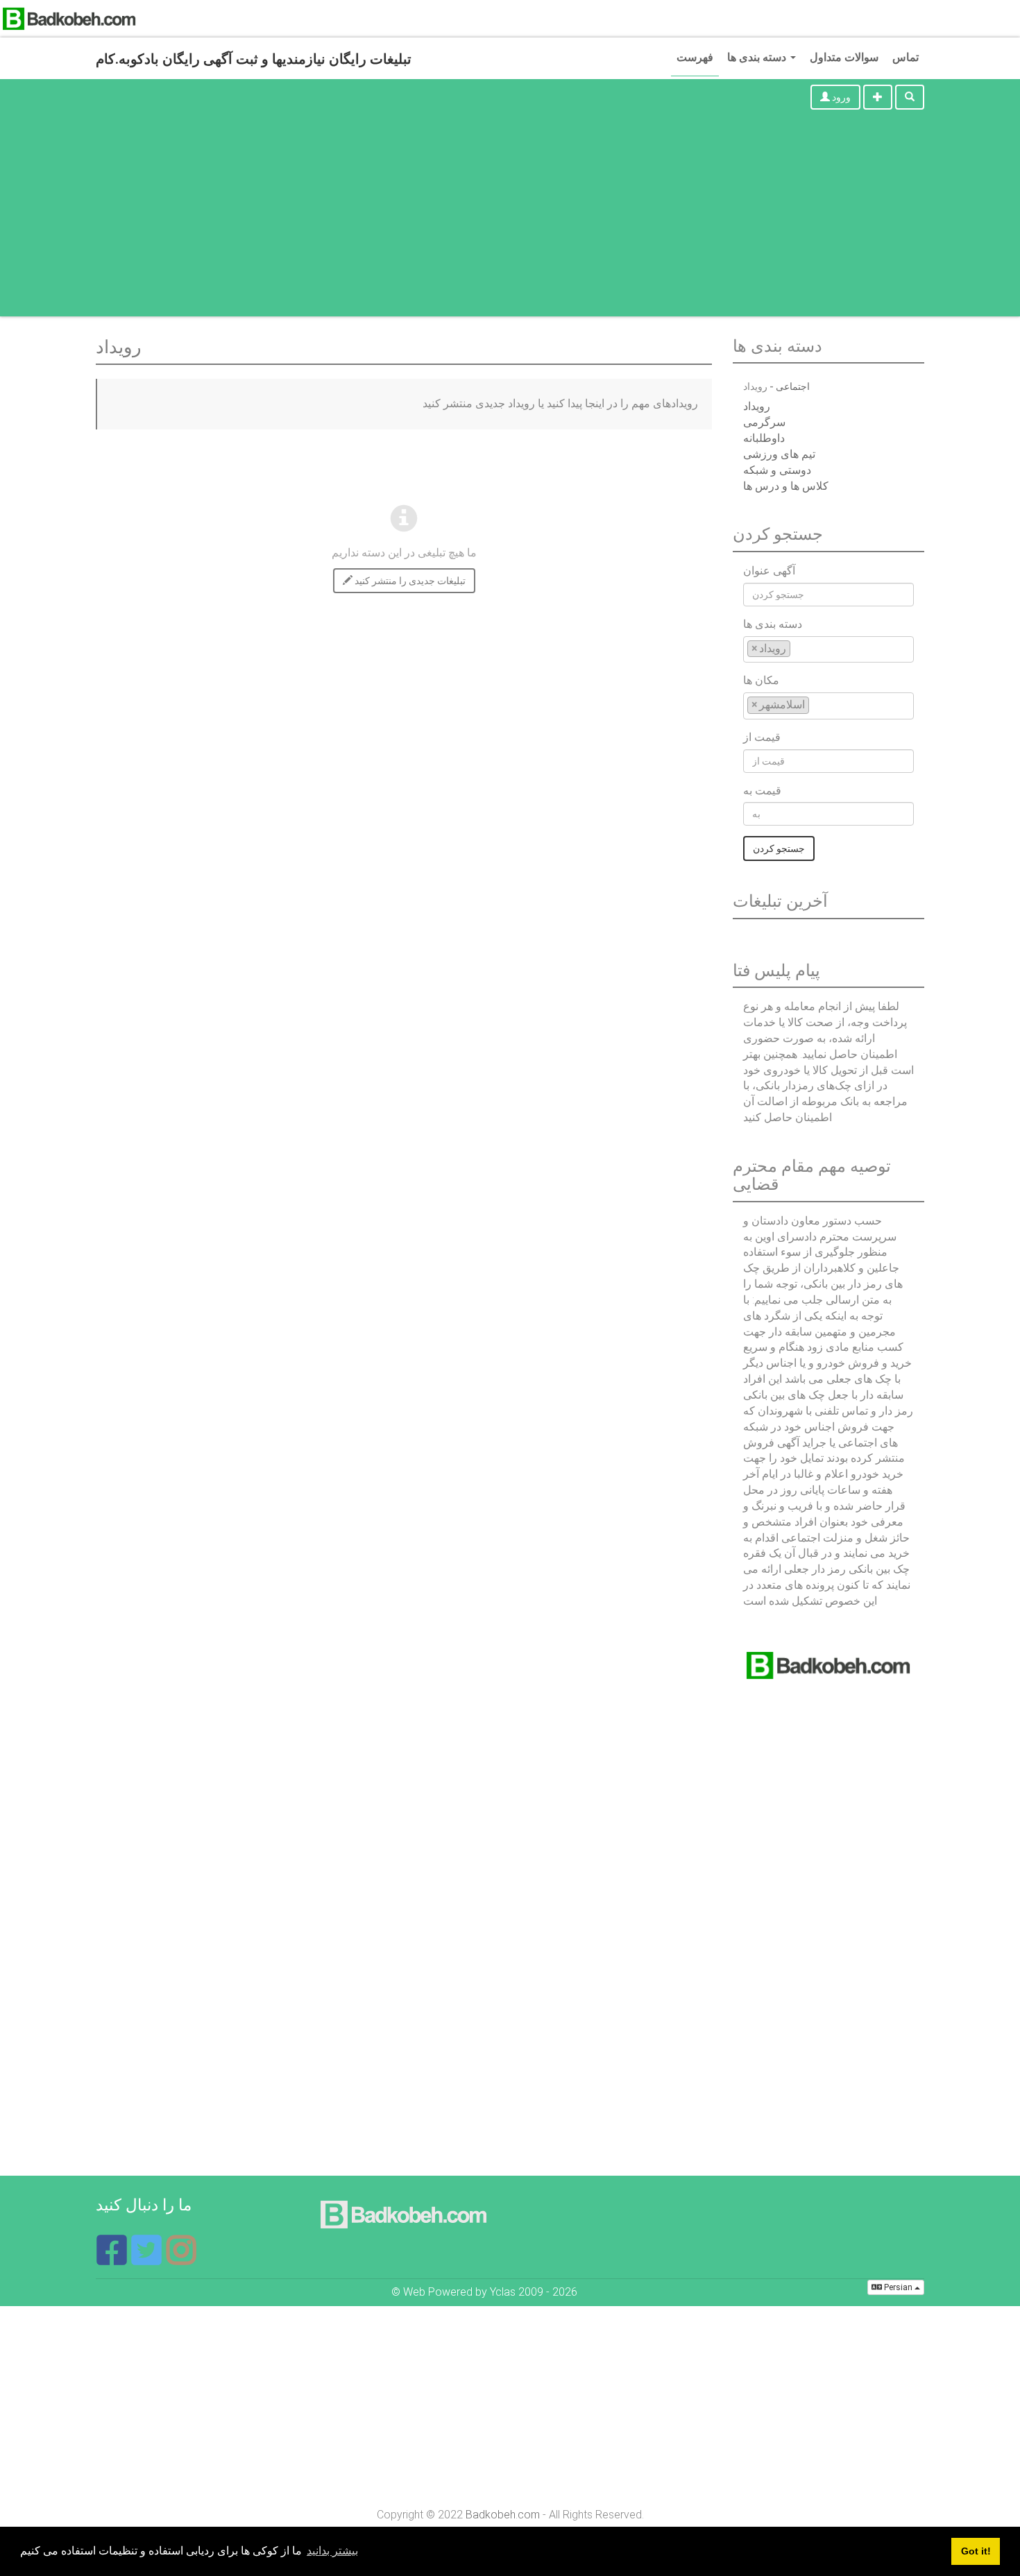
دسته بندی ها (758, 57)
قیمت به (762, 791)
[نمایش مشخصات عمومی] (181, 2259)
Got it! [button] (976, 2551)
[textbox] (798, 648)
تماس (906, 57)
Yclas (503, 2292)
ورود (840, 97)
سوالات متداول (844, 57)
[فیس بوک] (113, 2259)
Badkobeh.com (503, 2515)
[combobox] (828, 650)
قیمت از (762, 737)
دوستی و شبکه (777, 470)
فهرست (695, 57)
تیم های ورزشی (779, 454)
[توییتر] (148, 2259)
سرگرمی (764, 422)
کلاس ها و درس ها (786, 486)
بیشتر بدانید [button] (332, 2551)
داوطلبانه (764, 438)
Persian (898, 2287)
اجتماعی (793, 386)
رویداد (757, 406)
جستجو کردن (779, 848)
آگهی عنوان (769, 571)
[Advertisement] (510, 219)
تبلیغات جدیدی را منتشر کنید (409, 581)
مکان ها (761, 680)
